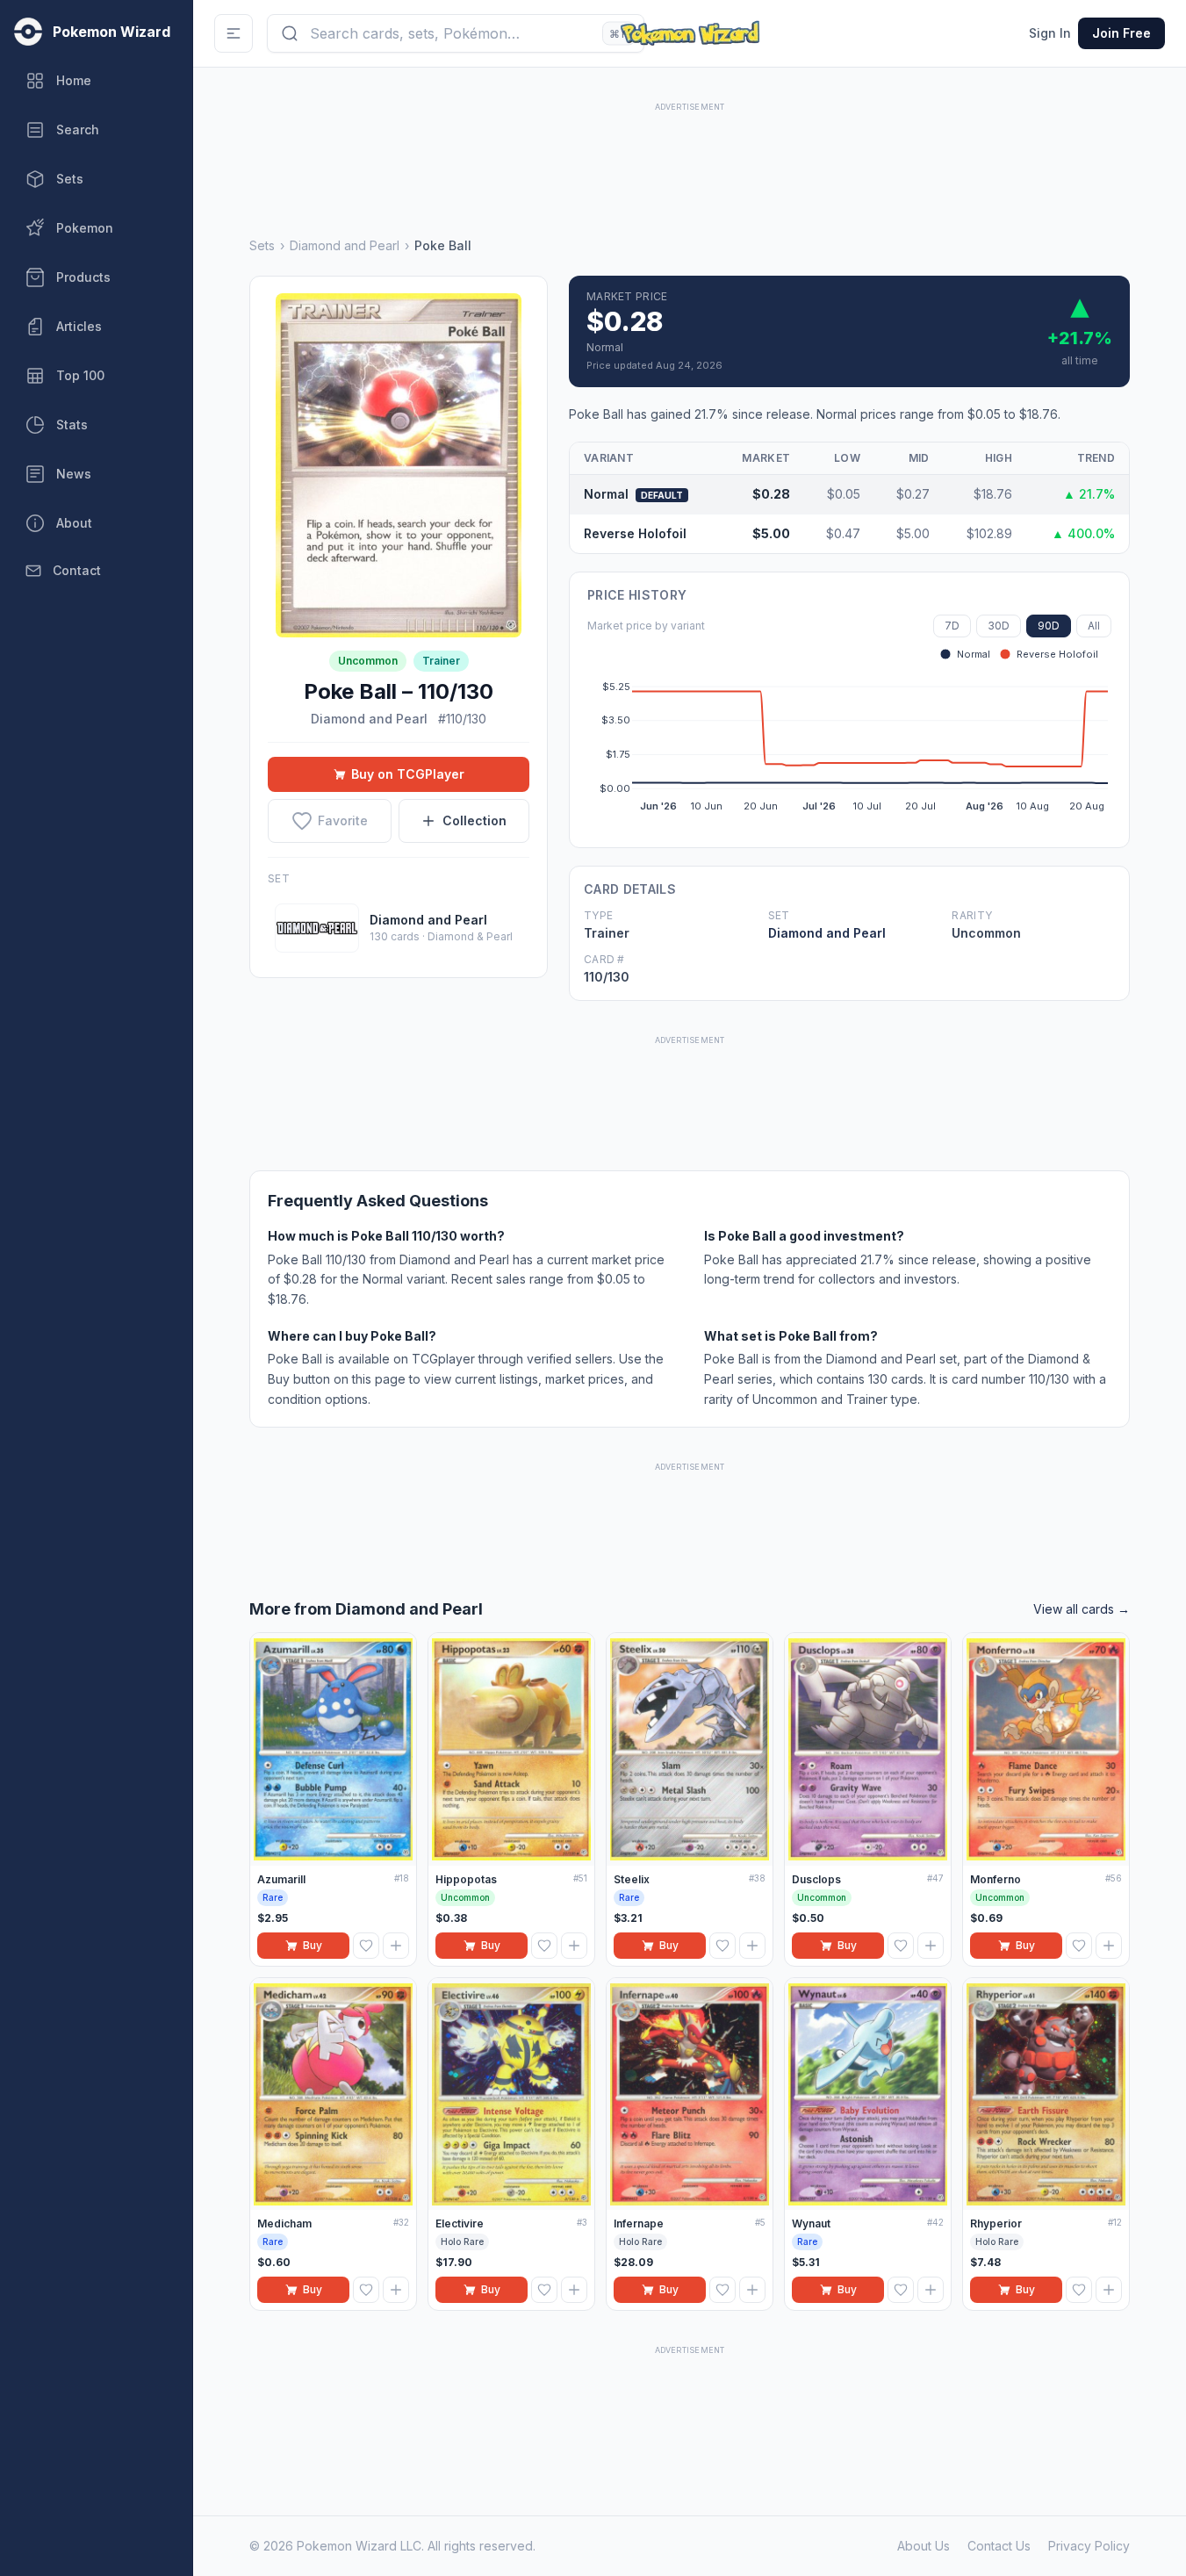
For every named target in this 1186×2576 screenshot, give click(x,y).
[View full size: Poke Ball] (399, 465)
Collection (474, 820)
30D (999, 626)
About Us (924, 2546)
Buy (313, 1945)
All (1094, 626)
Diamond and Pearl (345, 245)
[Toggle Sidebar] (234, 33)
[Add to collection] (396, 1946)
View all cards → (1082, 1609)
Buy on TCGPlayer (408, 774)
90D (1049, 626)
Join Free (1121, 33)
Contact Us (999, 2546)
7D (952, 626)
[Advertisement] (690, 155)
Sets (262, 245)
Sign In (1050, 33)
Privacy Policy (1089, 2546)
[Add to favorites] (366, 1946)
